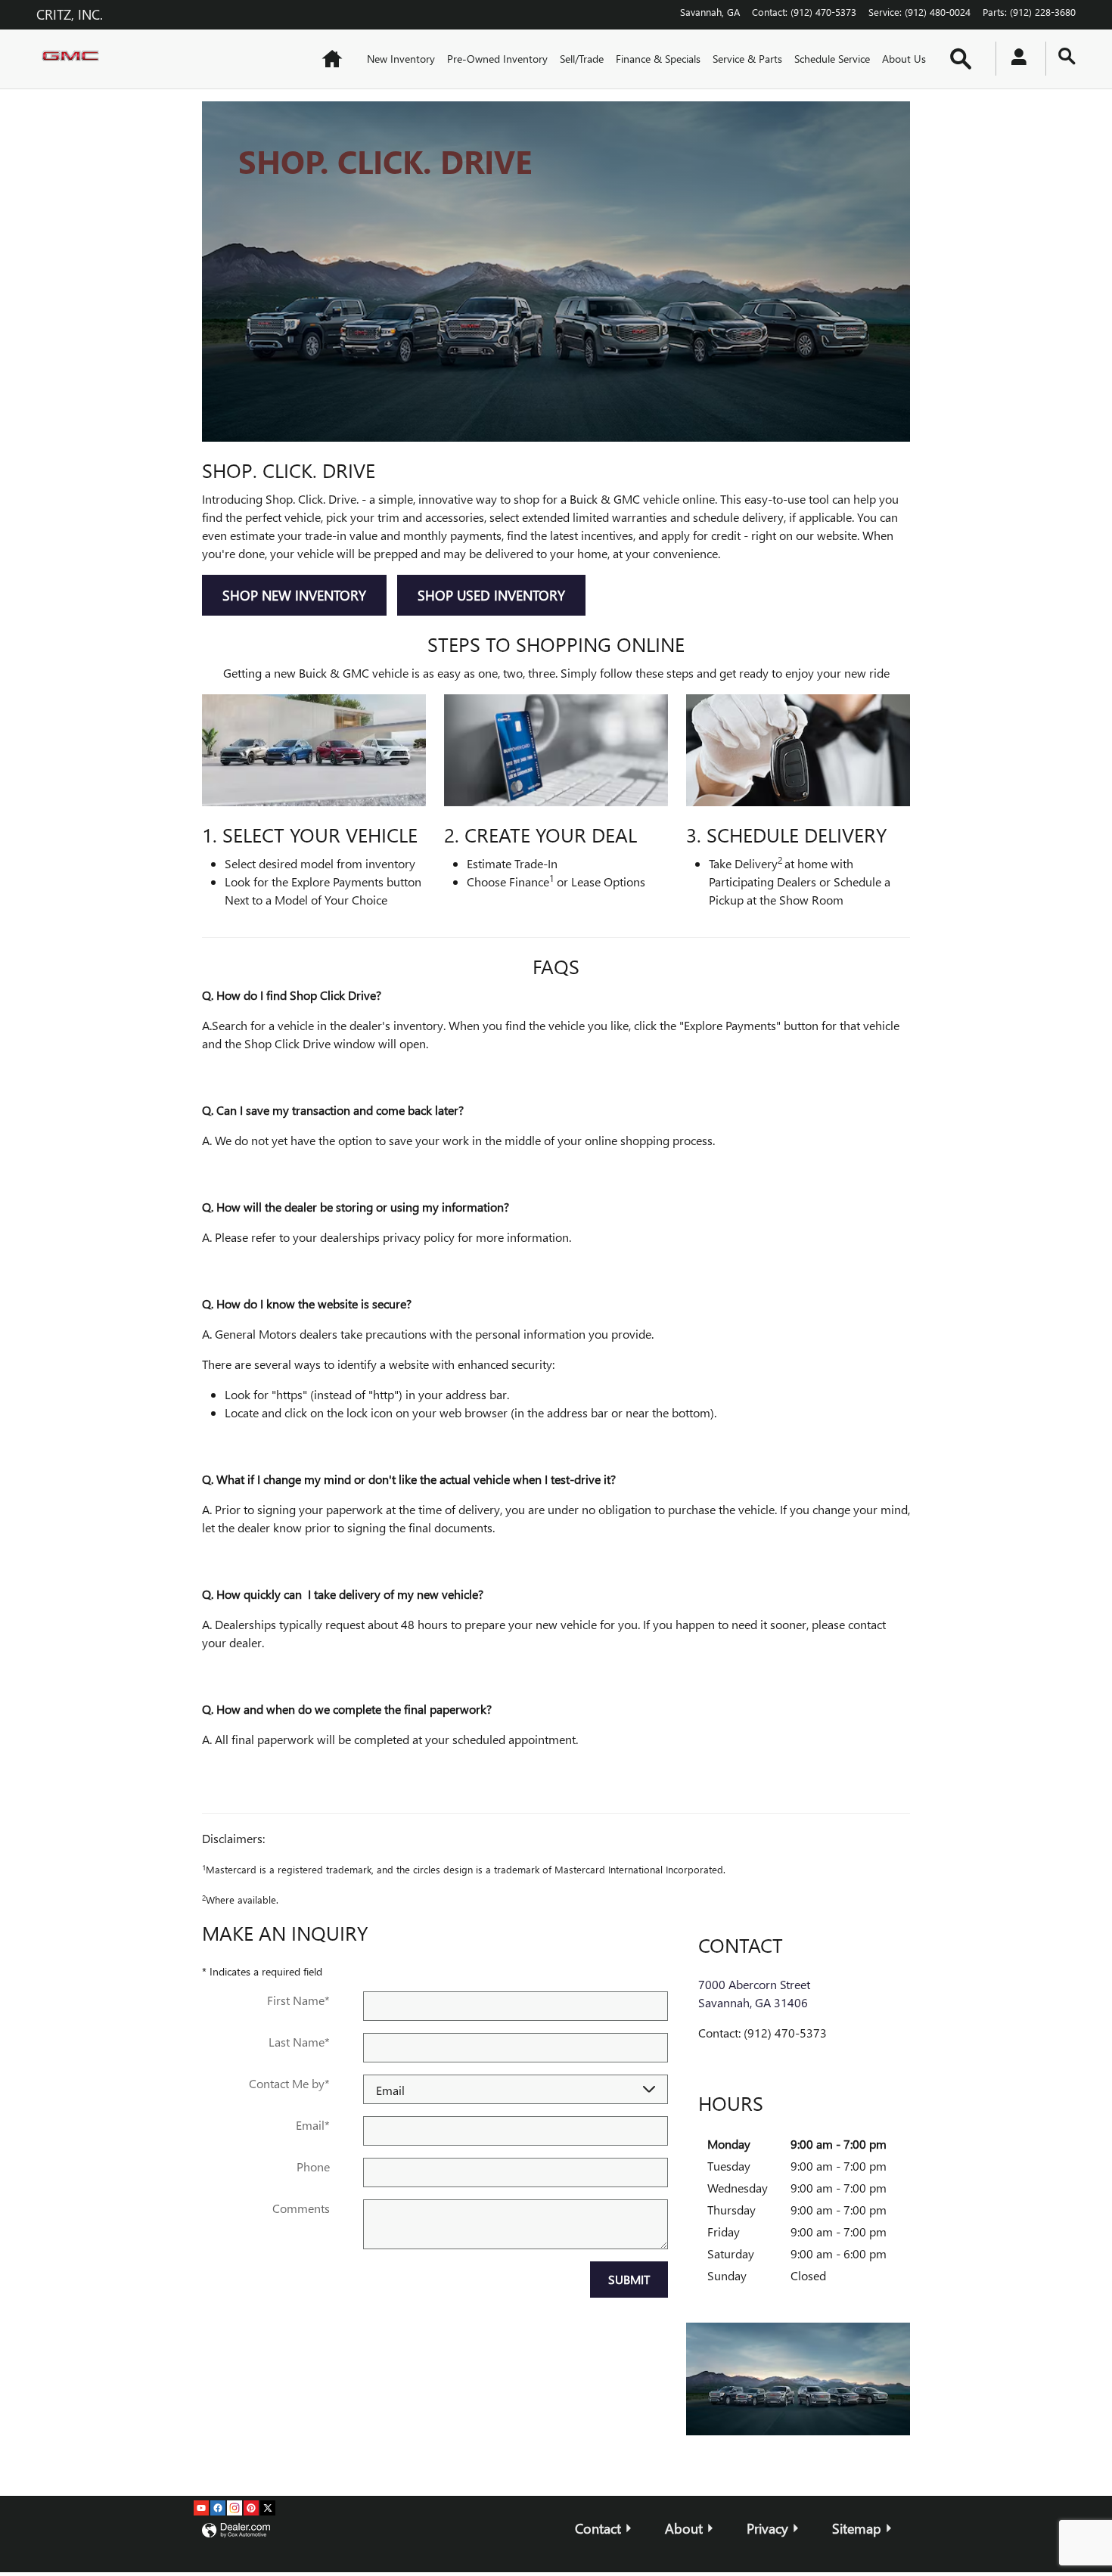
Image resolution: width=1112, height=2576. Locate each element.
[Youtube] (201, 2508)
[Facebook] (218, 2508)
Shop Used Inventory (491, 595)
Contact (598, 2528)
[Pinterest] (251, 2508)
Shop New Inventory (294, 595)
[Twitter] (268, 2508)
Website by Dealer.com (236, 2531)
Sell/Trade (582, 59)
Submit (629, 2279)
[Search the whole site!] (1067, 56)
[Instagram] (235, 2508)
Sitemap (857, 2528)
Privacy (767, 2528)
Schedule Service (832, 59)
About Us (904, 59)
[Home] (74, 59)
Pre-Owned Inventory (497, 59)
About (684, 2528)
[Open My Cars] (1015, 59)
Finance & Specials (658, 59)
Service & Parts (747, 59)
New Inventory (401, 59)
